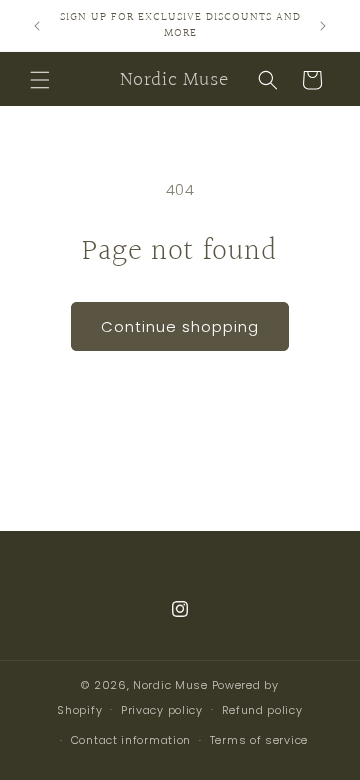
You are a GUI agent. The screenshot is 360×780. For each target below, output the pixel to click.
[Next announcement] (323, 26)
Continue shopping (180, 326)
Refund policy (262, 710)
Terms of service (259, 740)
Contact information (131, 740)
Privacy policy (162, 710)
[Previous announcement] (37, 26)
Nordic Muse (170, 685)
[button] (40, 80)
